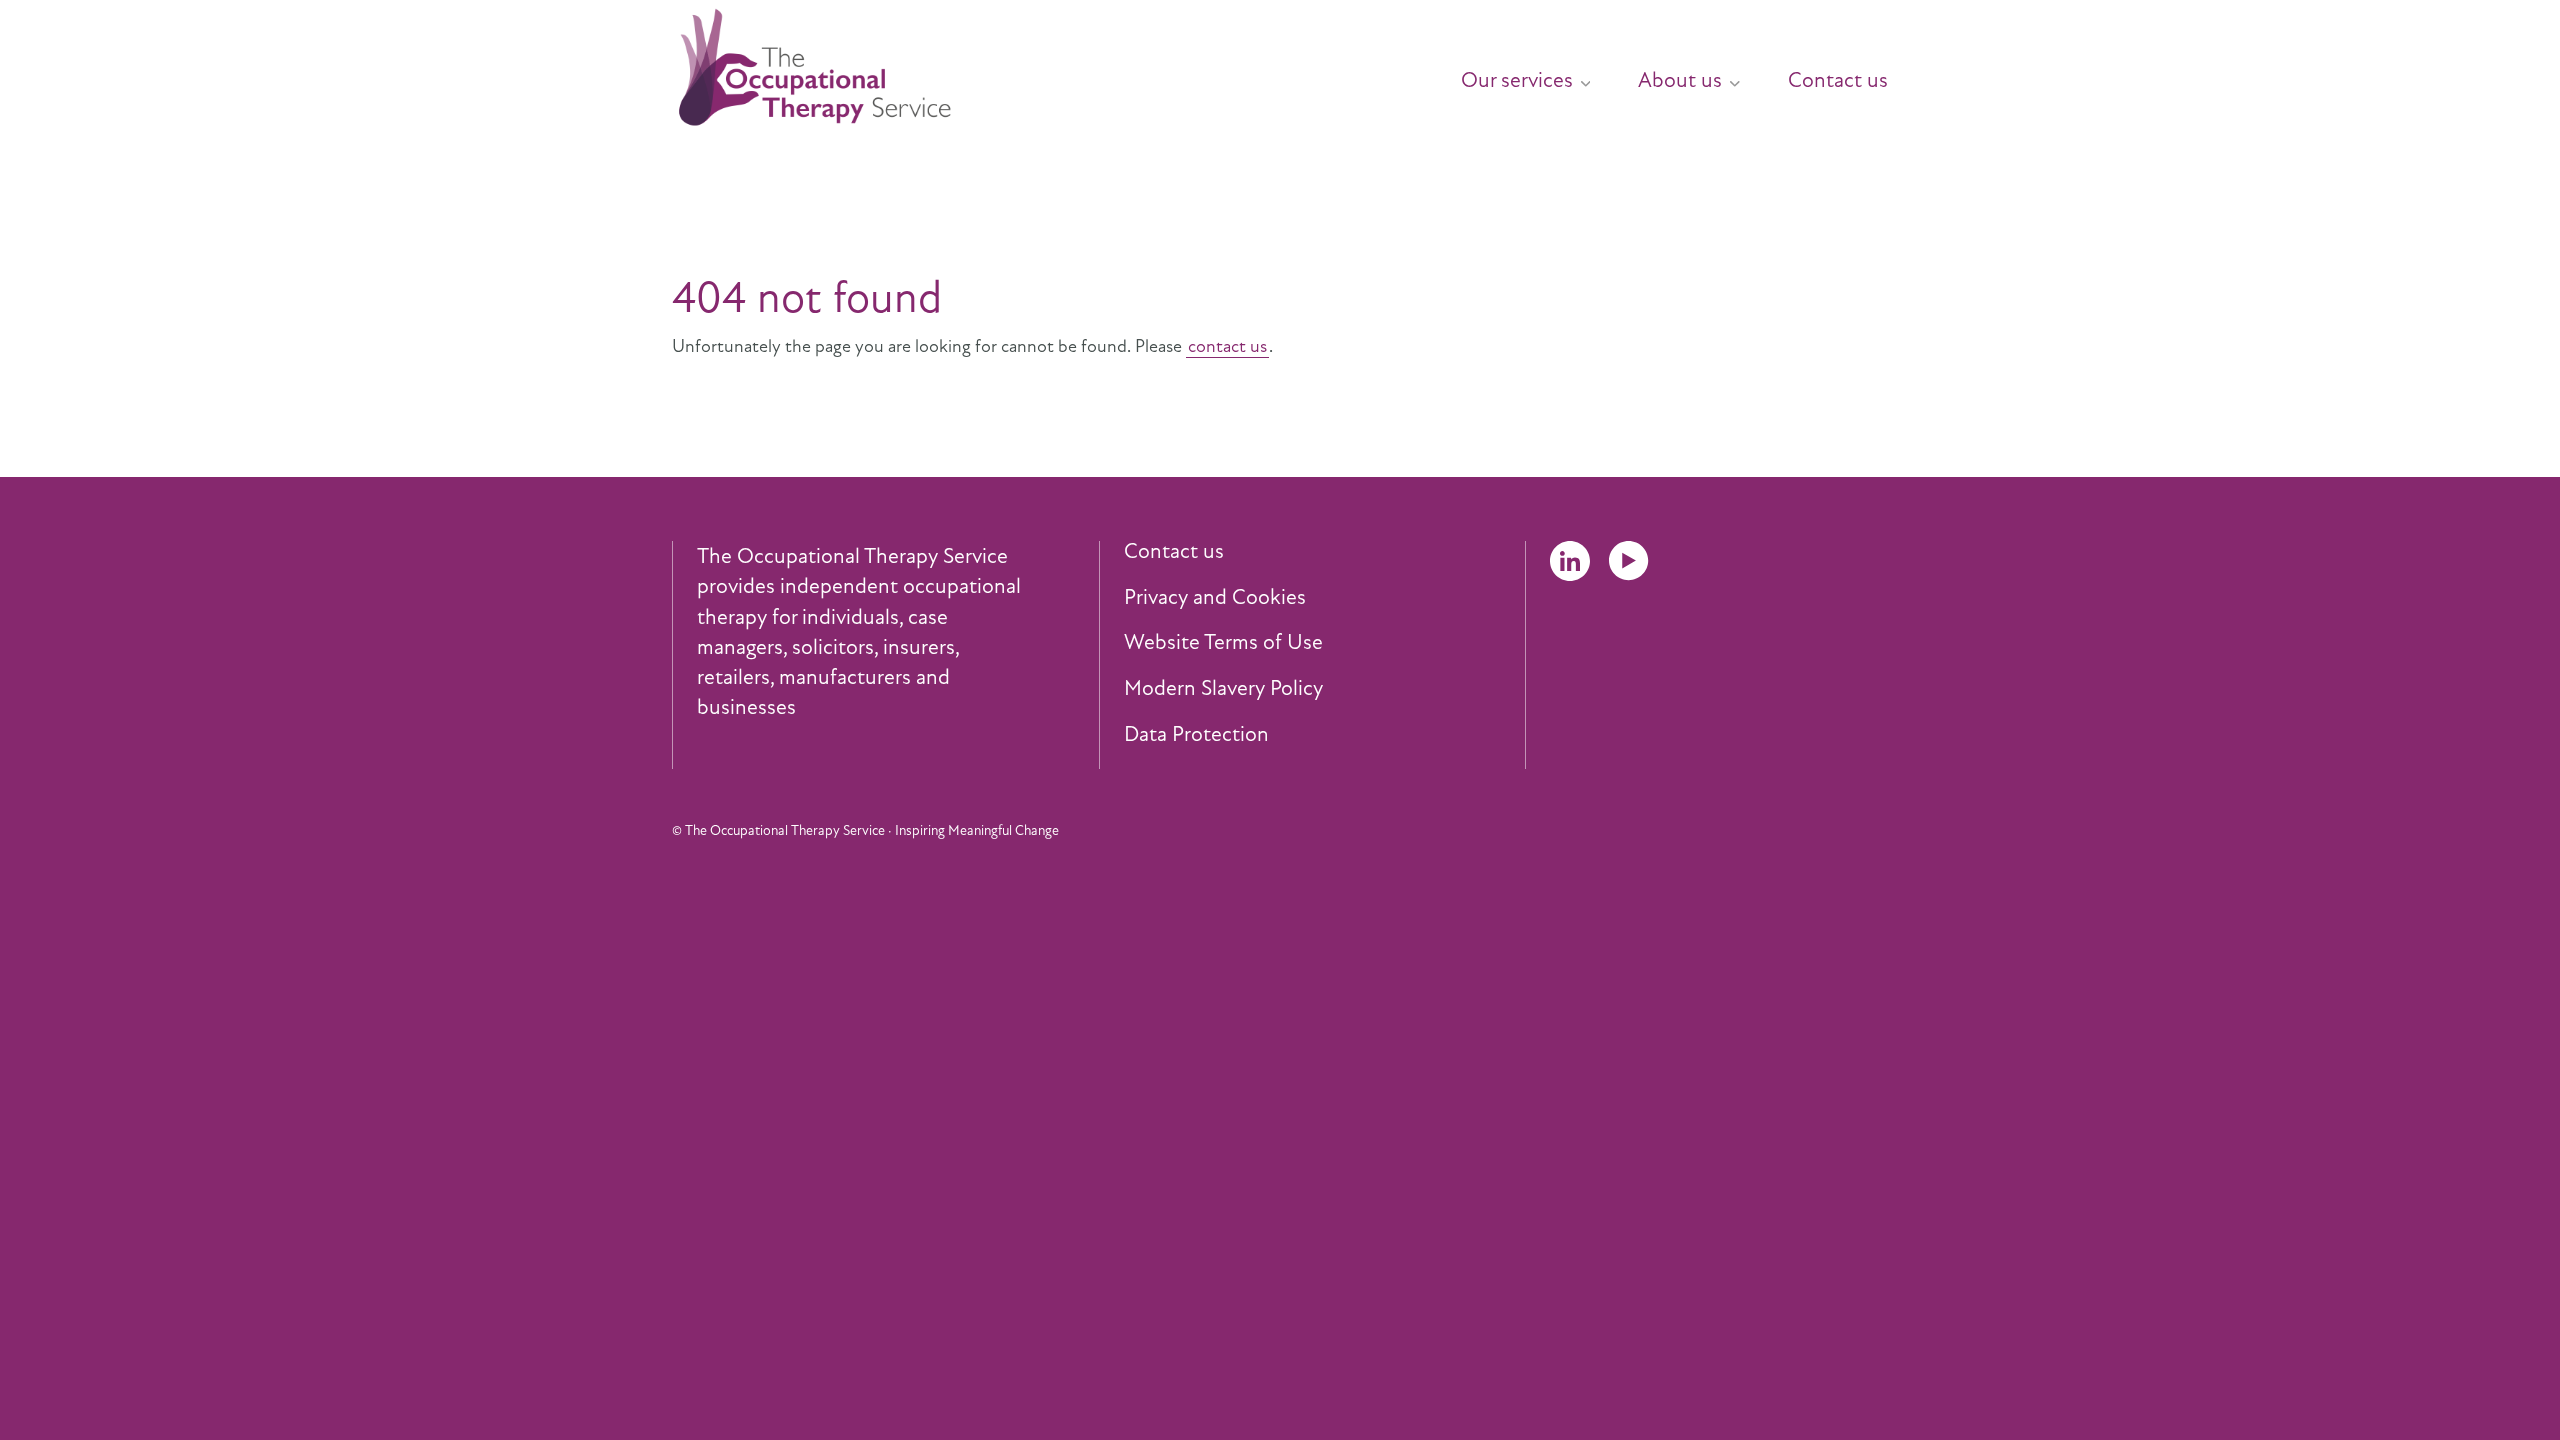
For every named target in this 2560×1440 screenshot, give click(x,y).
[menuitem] (1502, 72)
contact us (1227, 346)
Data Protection (1196, 735)
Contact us (1838, 80)
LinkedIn (1570, 561)
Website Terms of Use (1223, 643)
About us (1680, 80)
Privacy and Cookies (1215, 598)
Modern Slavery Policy (1223, 689)
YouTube (1629, 561)
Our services (1517, 80)
